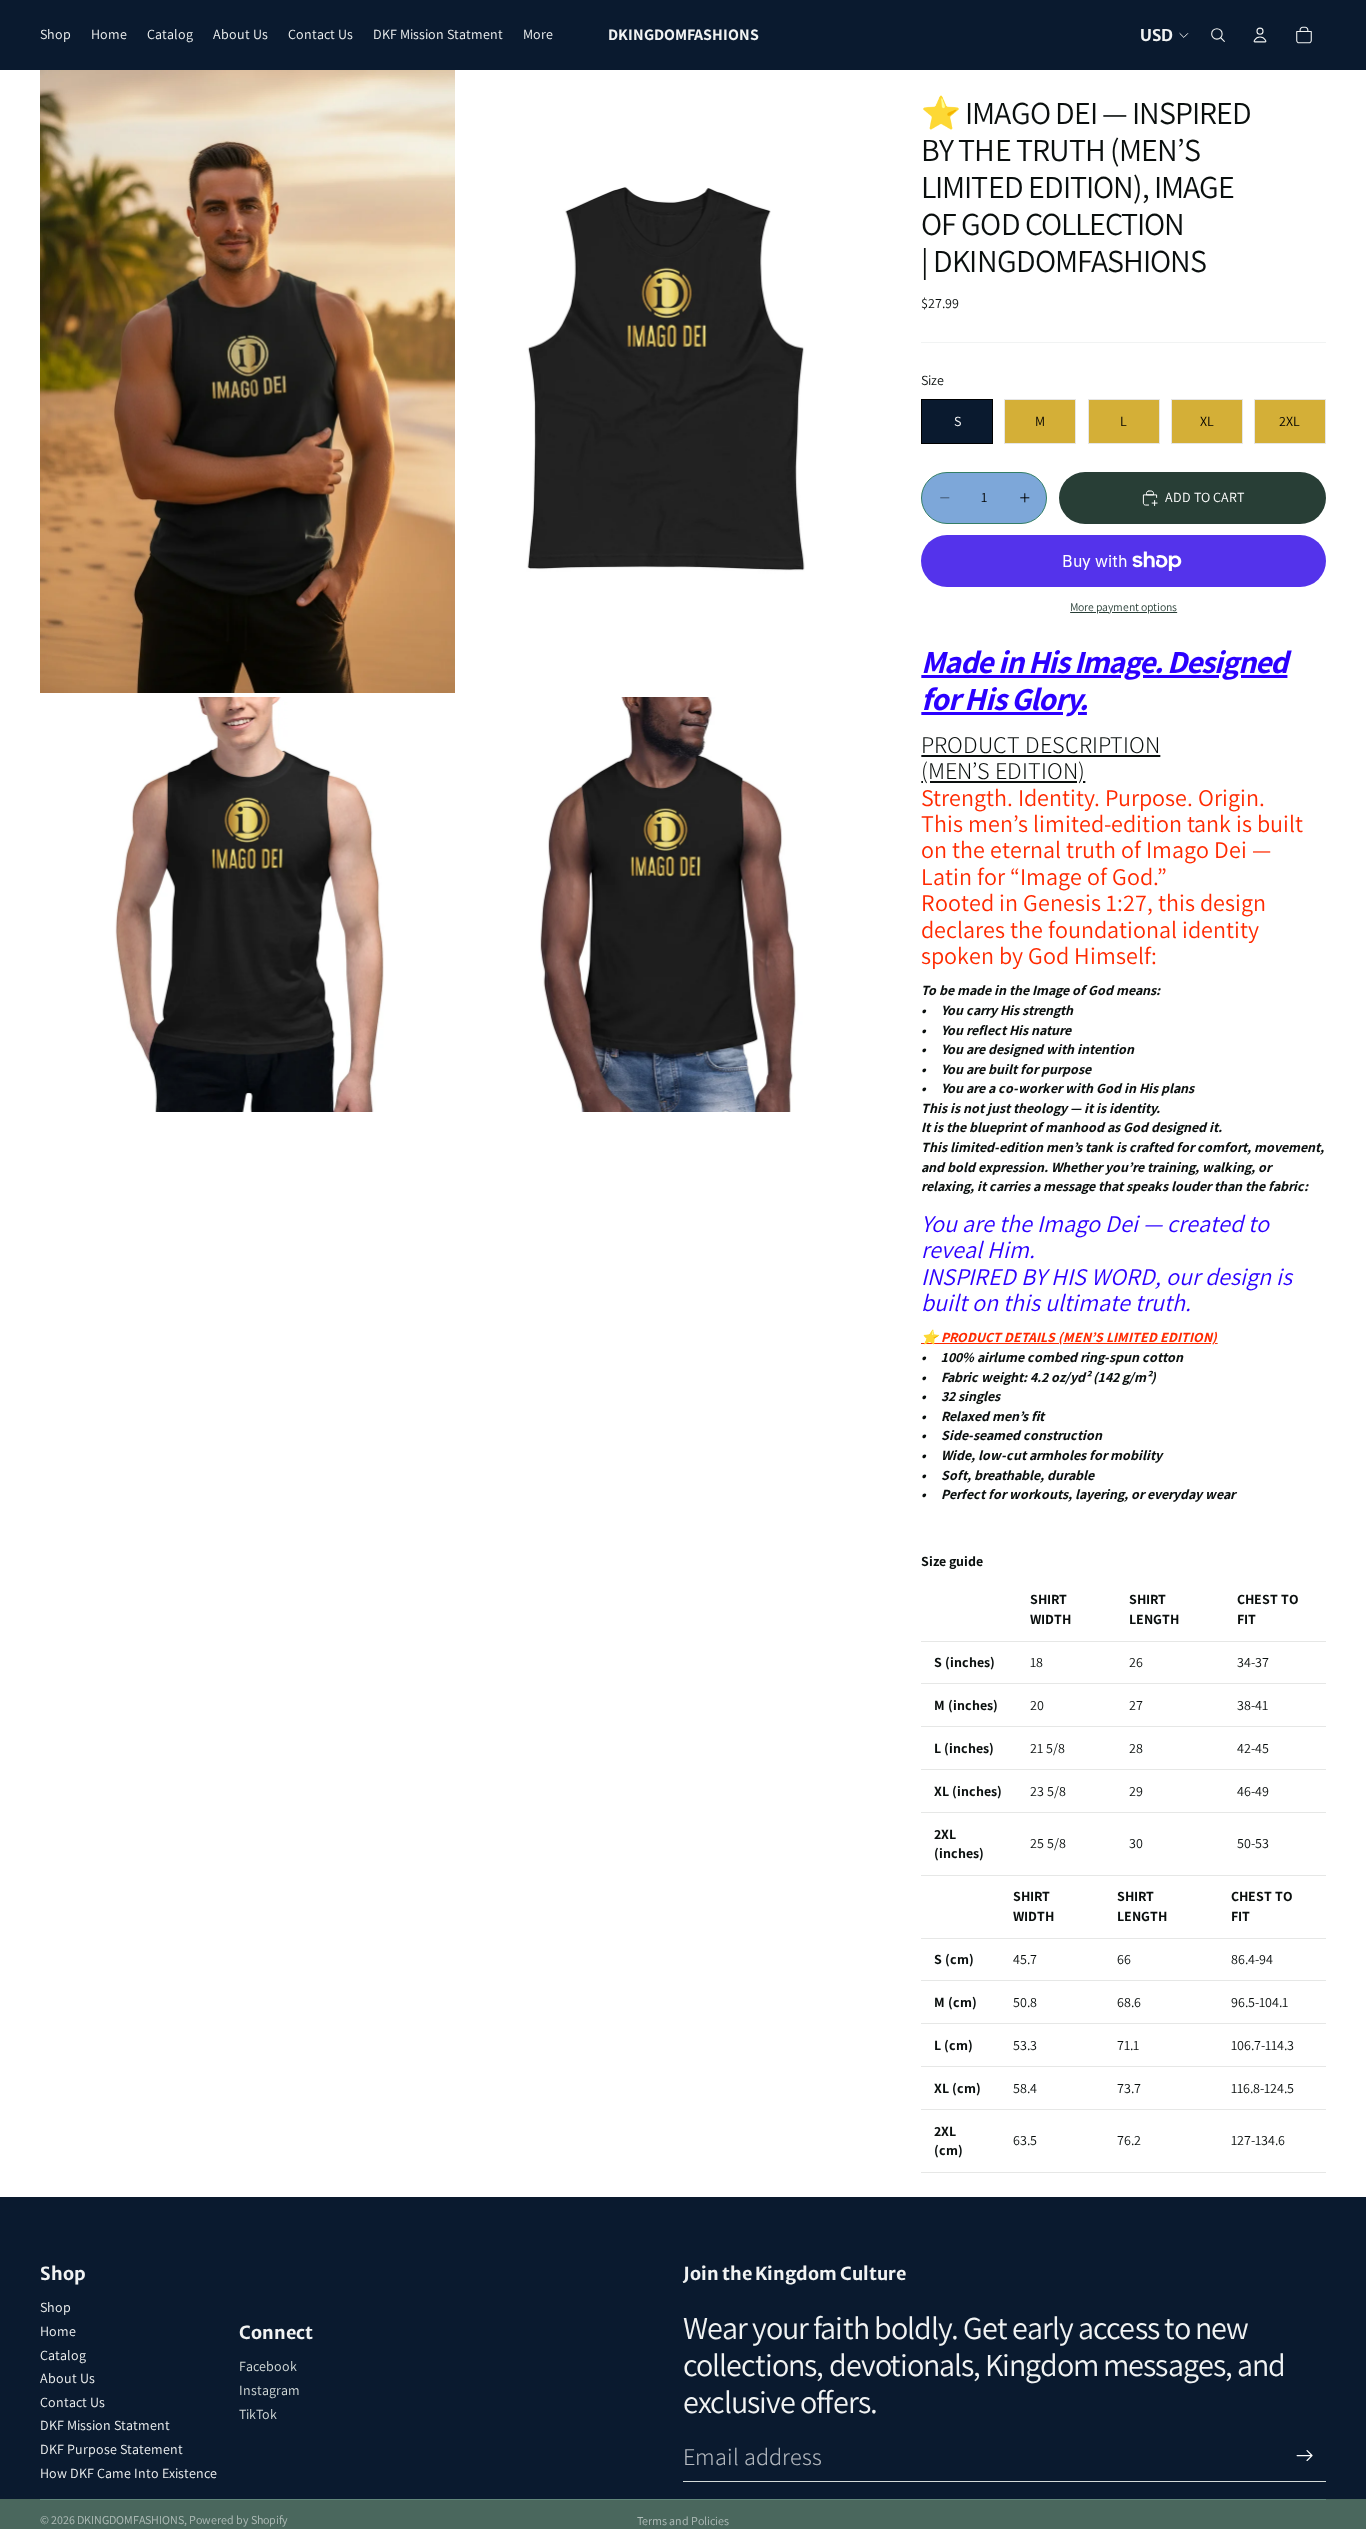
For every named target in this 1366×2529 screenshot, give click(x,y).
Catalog (63, 2355)
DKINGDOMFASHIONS (130, 2519)
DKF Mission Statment (105, 2425)
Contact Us (72, 2402)
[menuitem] (538, 35)
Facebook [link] (268, 2366)
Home (58, 2331)
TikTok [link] (258, 2414)
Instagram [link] (269, 2390)
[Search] (1218, 35)
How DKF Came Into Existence (128, 2473)
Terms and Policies (683, 2520)
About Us (67, 2378)
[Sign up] (1305, 2456)
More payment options (1123, 606)
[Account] (1260, 35)
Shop (55, 2307)
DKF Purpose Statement (111, 2449)
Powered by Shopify (238, 2519)
